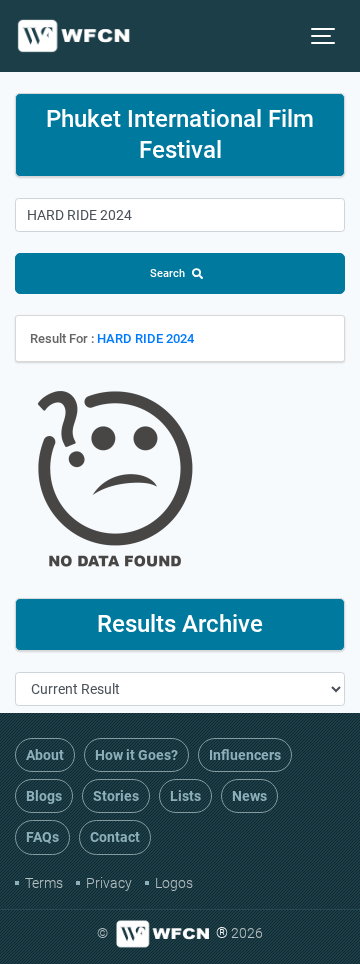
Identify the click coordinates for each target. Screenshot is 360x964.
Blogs (44, 796)
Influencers (245, 755)
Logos (174, 883)
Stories (116, 796)
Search (167, 273)
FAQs (42, 837)
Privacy (109, 883)
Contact (115, 837)
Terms (44, 883)
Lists (185, 796)
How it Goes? (136, 755)
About (45, 755)
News (249, 796)
